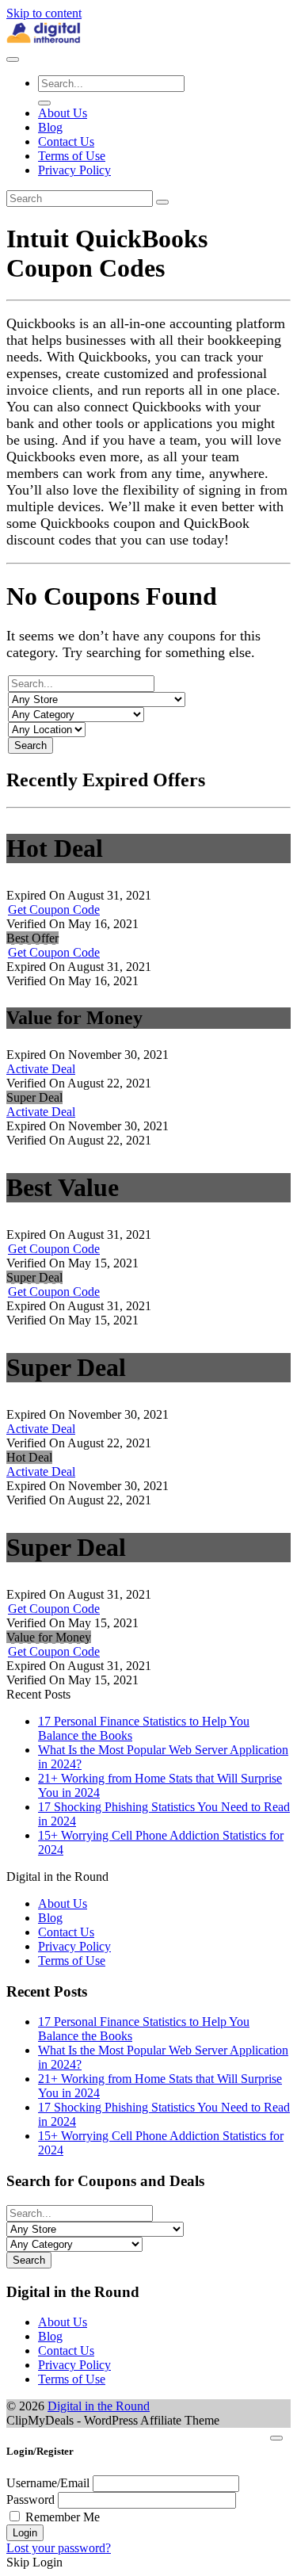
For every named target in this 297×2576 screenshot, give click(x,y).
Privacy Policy (74, 170)
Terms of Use (72, 156)
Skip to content (44, 13)
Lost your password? (59, 2548)
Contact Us (66, 141)
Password (30, 2500)
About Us (63, 113)
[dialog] (148, 2499)
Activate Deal (41, 1069)
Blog (50, 127)
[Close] (276, 2438)
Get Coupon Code (54, 910)
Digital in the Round (99, 2406)
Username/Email (48, 2483)
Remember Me (63, 2517)
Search (30, 745)
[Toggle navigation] (13, 59)
